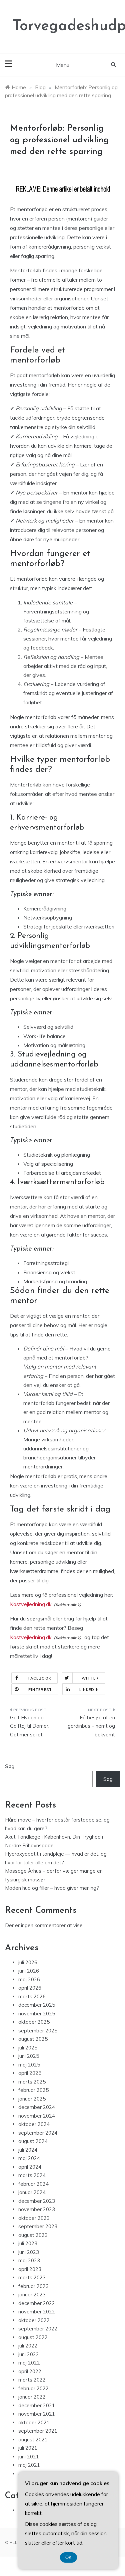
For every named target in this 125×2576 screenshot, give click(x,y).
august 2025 (33, 2039)
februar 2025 (33, 2090)
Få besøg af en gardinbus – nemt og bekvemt (91, 1726)
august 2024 (33, 2141)
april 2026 (30, 1988)
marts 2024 (32, 2175)
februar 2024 (33, 2184)
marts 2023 (32, 2277)
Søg (10, 1766)
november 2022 (37, 2312)
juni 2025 (29, 2056)
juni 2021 (29, 2457)
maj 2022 (29, 2363)
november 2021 (37, 2414)
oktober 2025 (34, 2022)
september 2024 (38, 2133)
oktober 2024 (34, 2124)
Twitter (89, 1678)
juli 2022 (28, 2346)
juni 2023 (29, 2252)
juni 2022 (29, 2354)
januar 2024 (32, 2192)
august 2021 (33, 2440)
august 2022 (33, 2337)
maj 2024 (29, 2158)
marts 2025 (32, 2082)
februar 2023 (33, 2286)
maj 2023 (29, 2260)
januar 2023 (32, 2295)
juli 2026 (28, 1962)
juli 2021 (28, 2448)
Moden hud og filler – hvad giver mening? (52, 1888)
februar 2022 (33, 2388)
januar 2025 (32, 2099)
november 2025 (37, 2014)
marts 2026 (32, 1996)
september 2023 (38, 2226)
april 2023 (30, 2269)
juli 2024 (28, 2150)
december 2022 (37, 2303)
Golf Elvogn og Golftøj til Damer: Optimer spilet (30, 1726)
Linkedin (89, 1690)
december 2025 (37, 2005)
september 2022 (38, 2329)
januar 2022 (32, 2397)
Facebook (40, 1678)
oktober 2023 (34, 2218)
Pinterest (40, 1690)
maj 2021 (29, 2465)
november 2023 (37, 2209)
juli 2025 (28, 2048)
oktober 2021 (34, 2422)
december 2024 (37, 2107)
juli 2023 (28, 2243)
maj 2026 (29, 1979)
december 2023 (37, 2201)
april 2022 (30, 2371)
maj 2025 (29, 2065)
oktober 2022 (34, 2320)
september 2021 (38, 2431)
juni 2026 (29, 1971)
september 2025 (38, 2031)
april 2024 (30, 2167)
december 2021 (37, 2405)
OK (68, 2557)
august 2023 (33, 2235)
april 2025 (30, 2073)
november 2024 (37, 2116)
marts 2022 (32, 2380)
